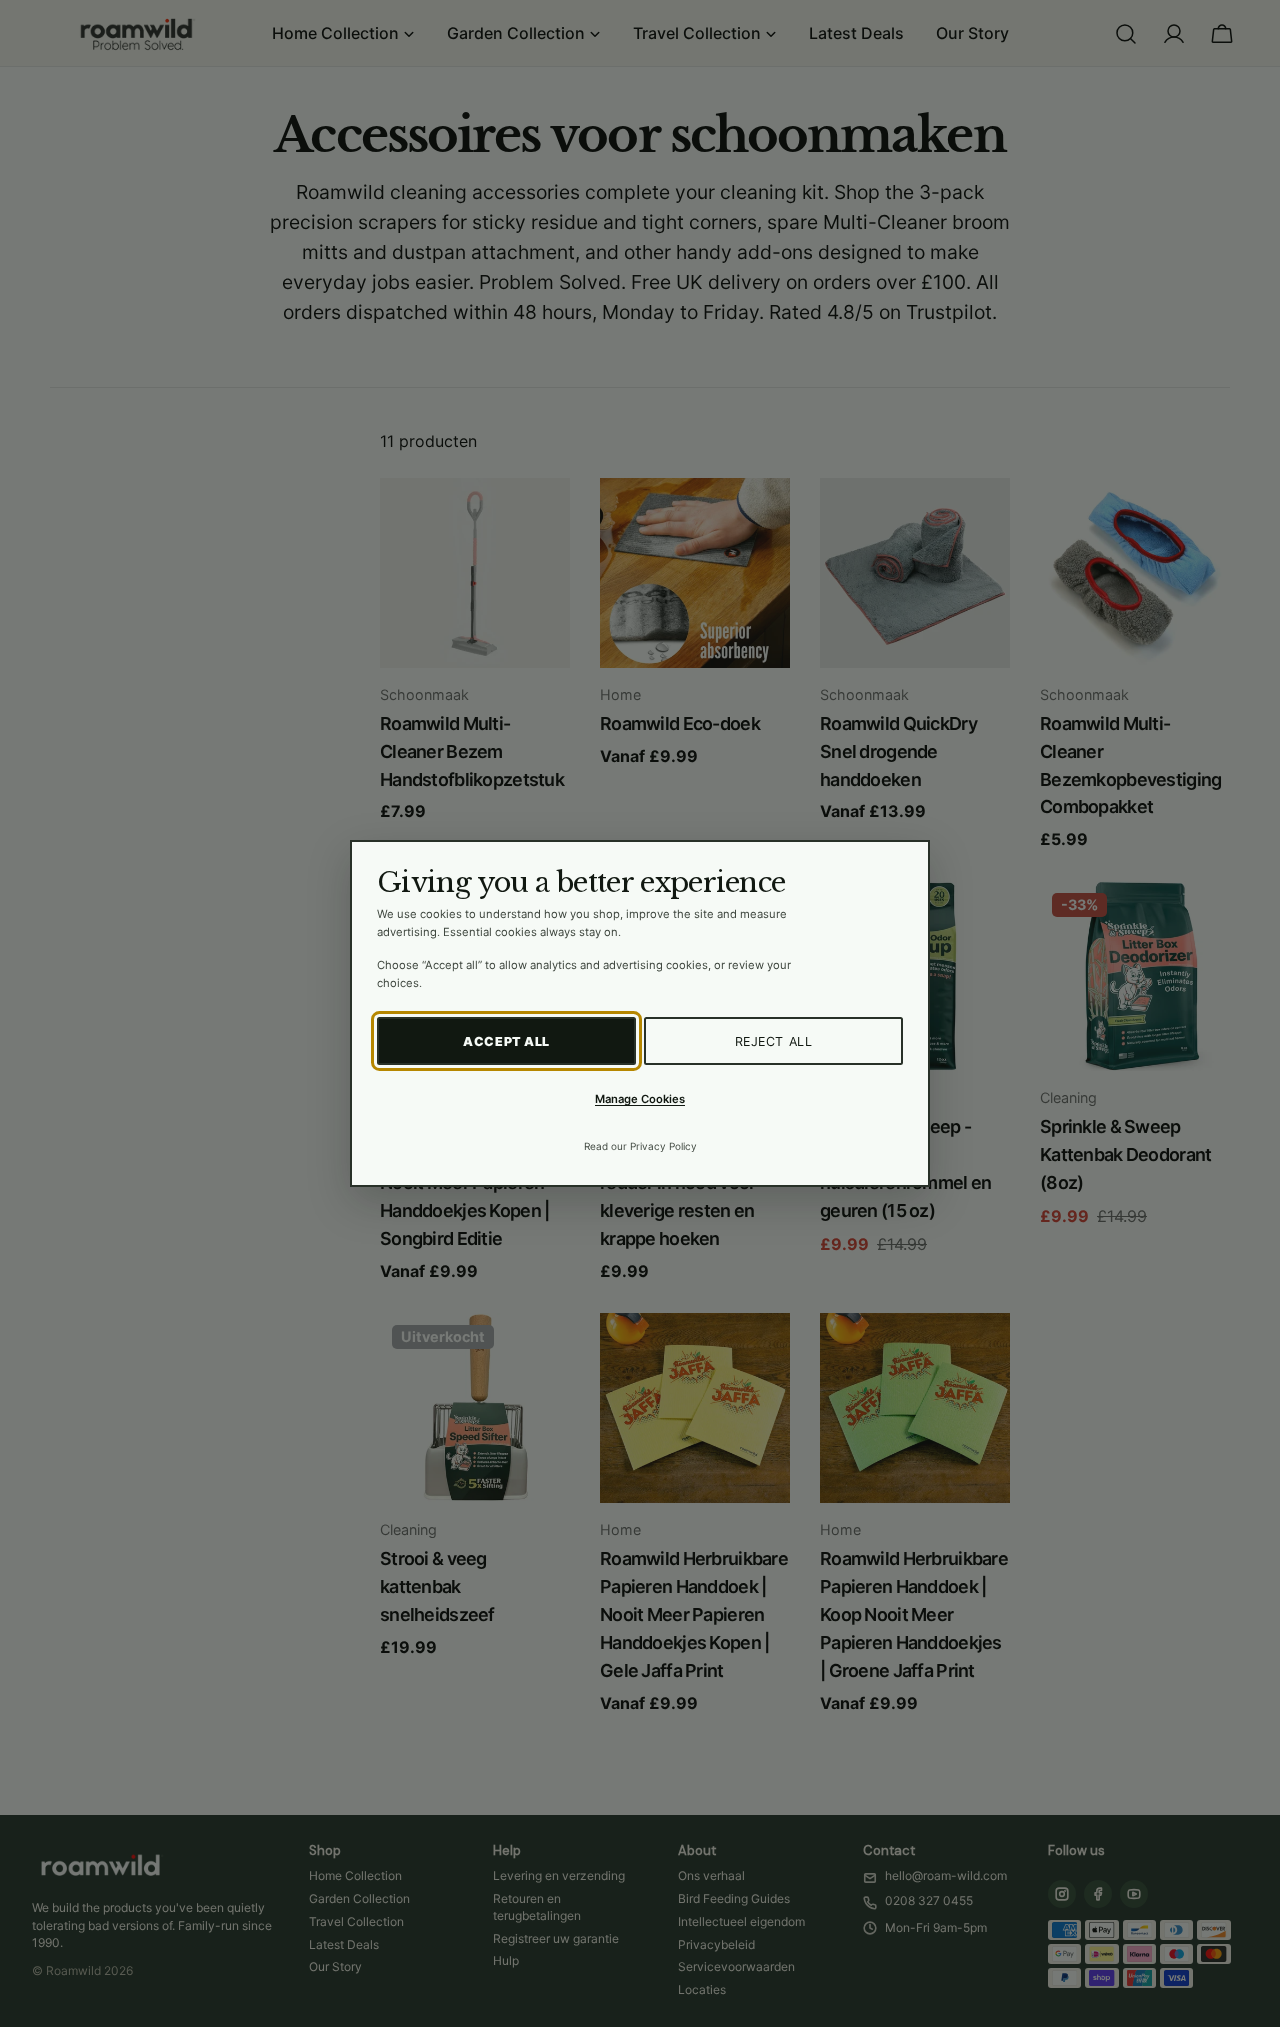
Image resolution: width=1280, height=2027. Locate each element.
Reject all (774, 1041)
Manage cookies (640, 1099)
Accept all (506, 1041)
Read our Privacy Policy (640, 1146)
